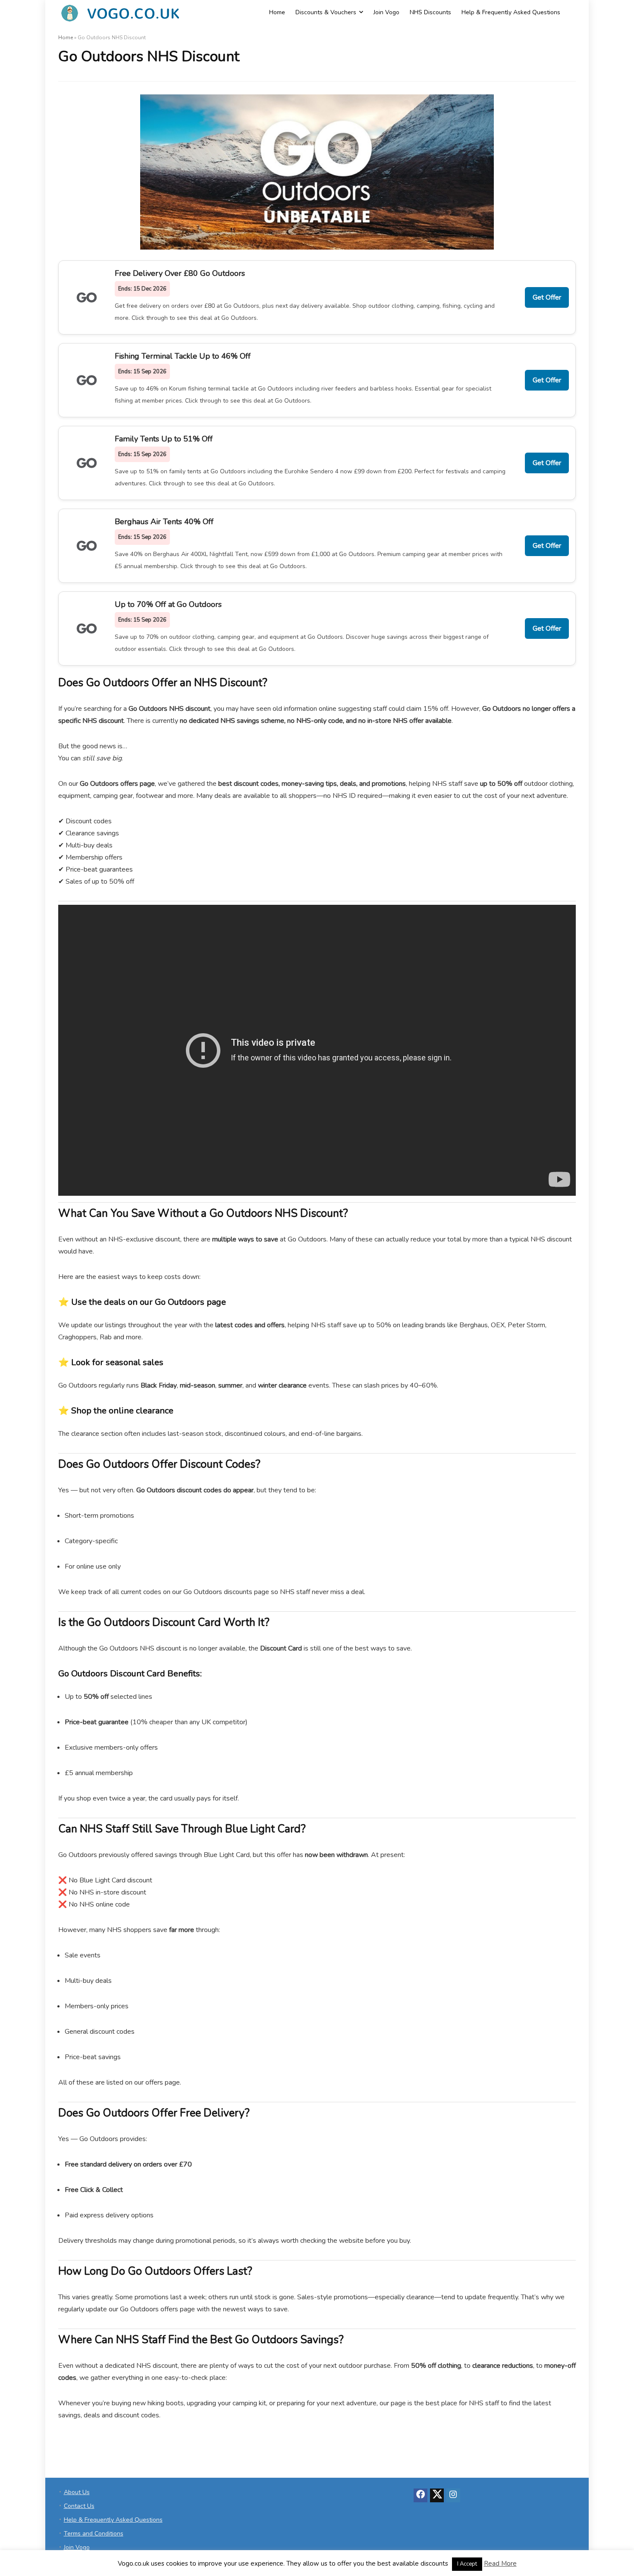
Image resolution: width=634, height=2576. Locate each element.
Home (277, 12)
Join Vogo (386, 12)
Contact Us (79, 2506)
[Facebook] (421, 2495)
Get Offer (547, 297)
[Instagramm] (453, 2495)
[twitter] (437, 2495)
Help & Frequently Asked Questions (511, 12)
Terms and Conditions (94, 2534)
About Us (77, 2492)
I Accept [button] (467, 2564)
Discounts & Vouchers (326, 12)
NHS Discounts (430, 12)
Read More (500, 2563)
